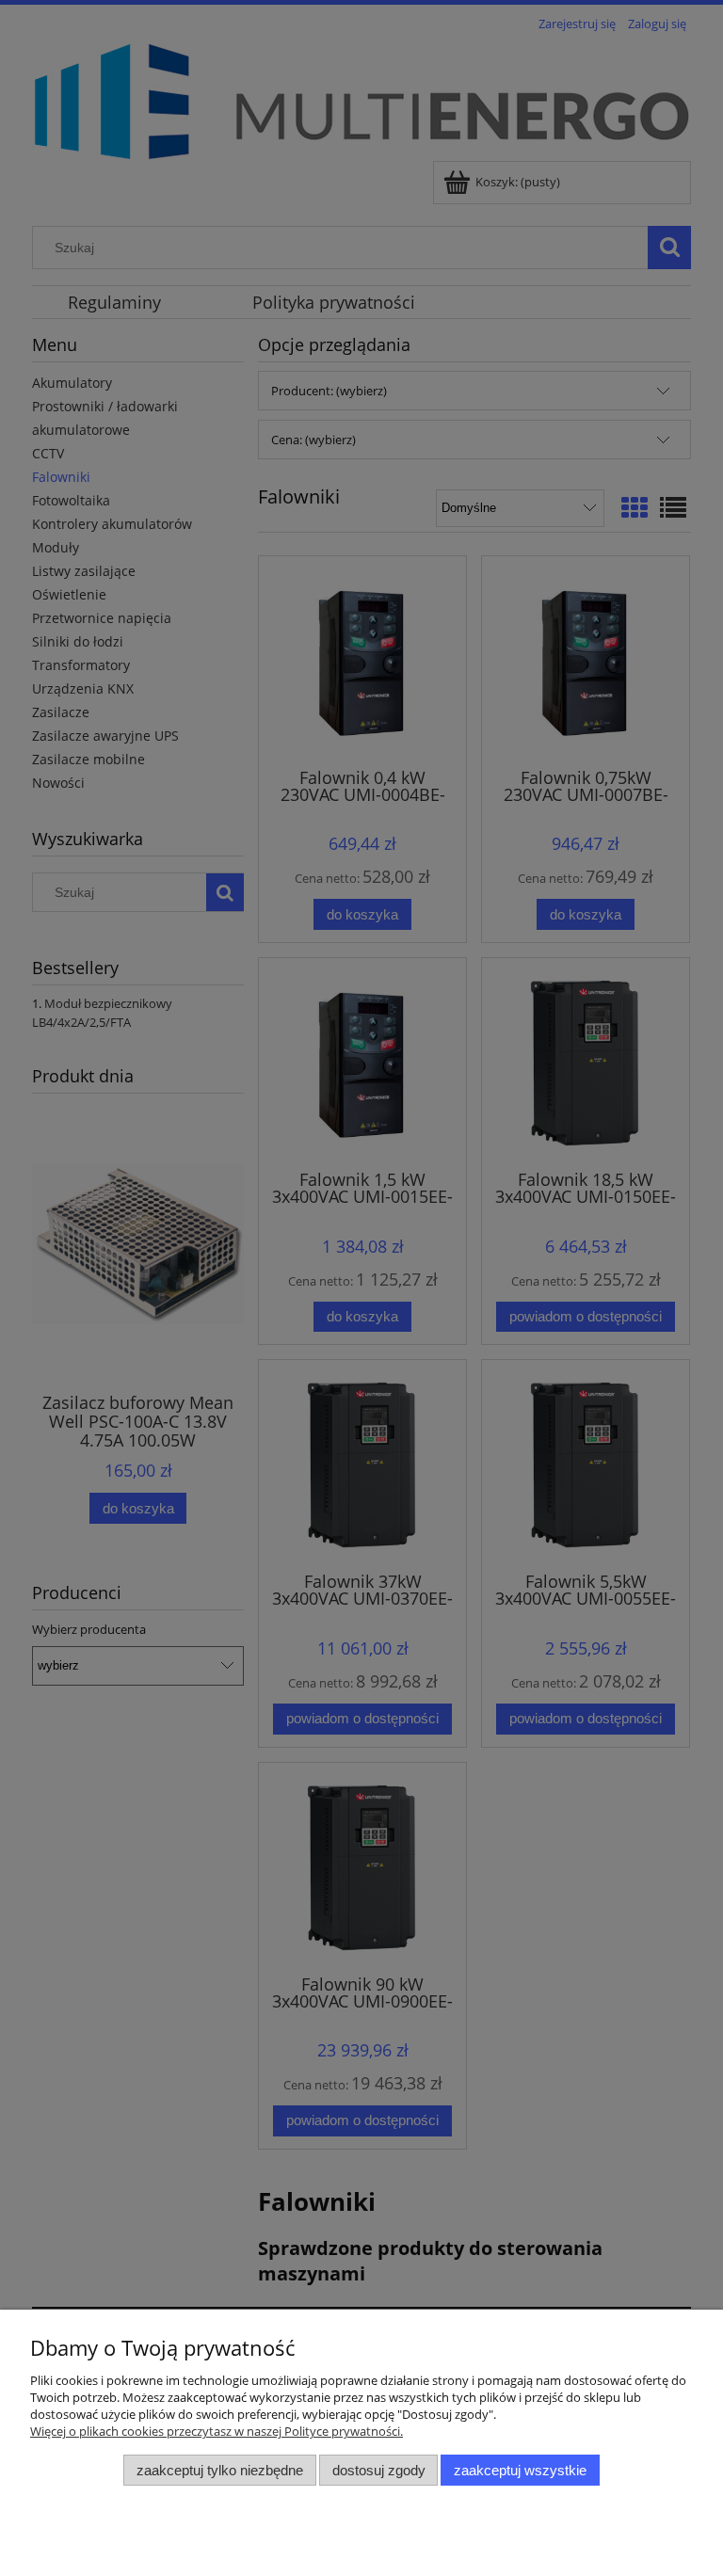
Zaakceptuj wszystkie (520, 2470)
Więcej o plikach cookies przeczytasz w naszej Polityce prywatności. (217, 2431)
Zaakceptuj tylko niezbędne (220, 2470)
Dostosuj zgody (379, 2470)
